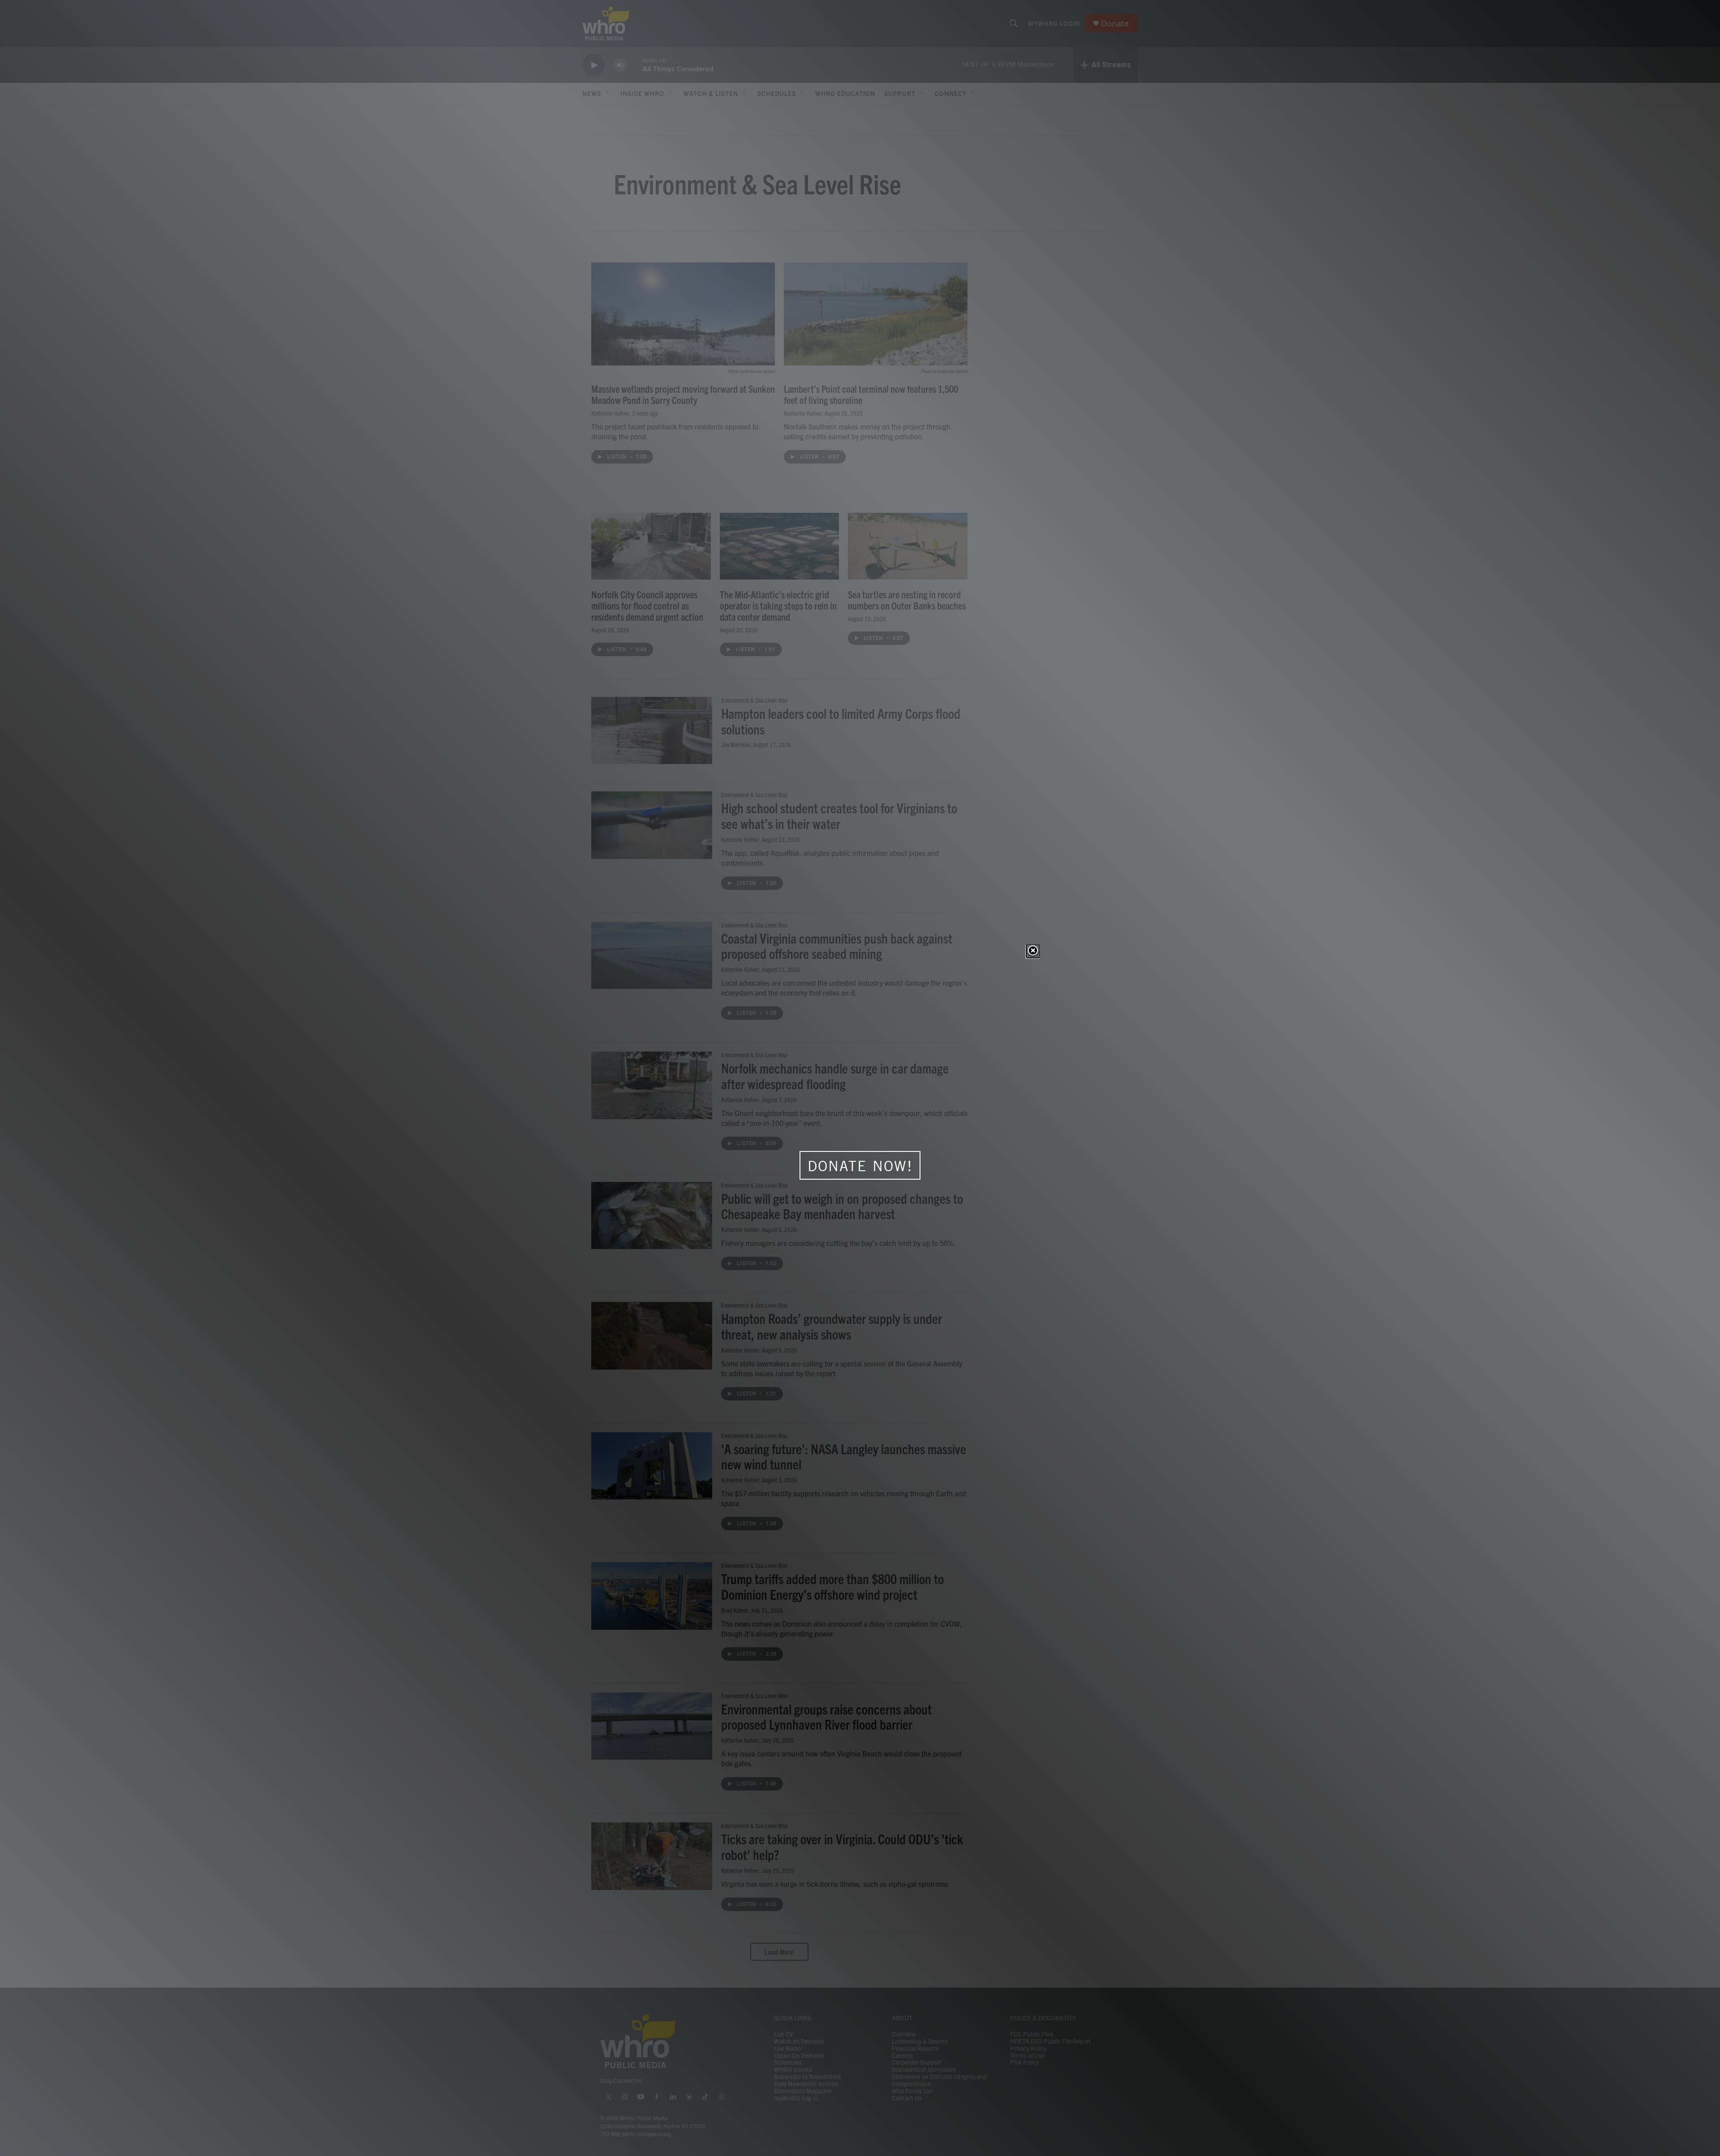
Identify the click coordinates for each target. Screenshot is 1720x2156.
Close (1033, 951)
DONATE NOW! (860, 1166)
